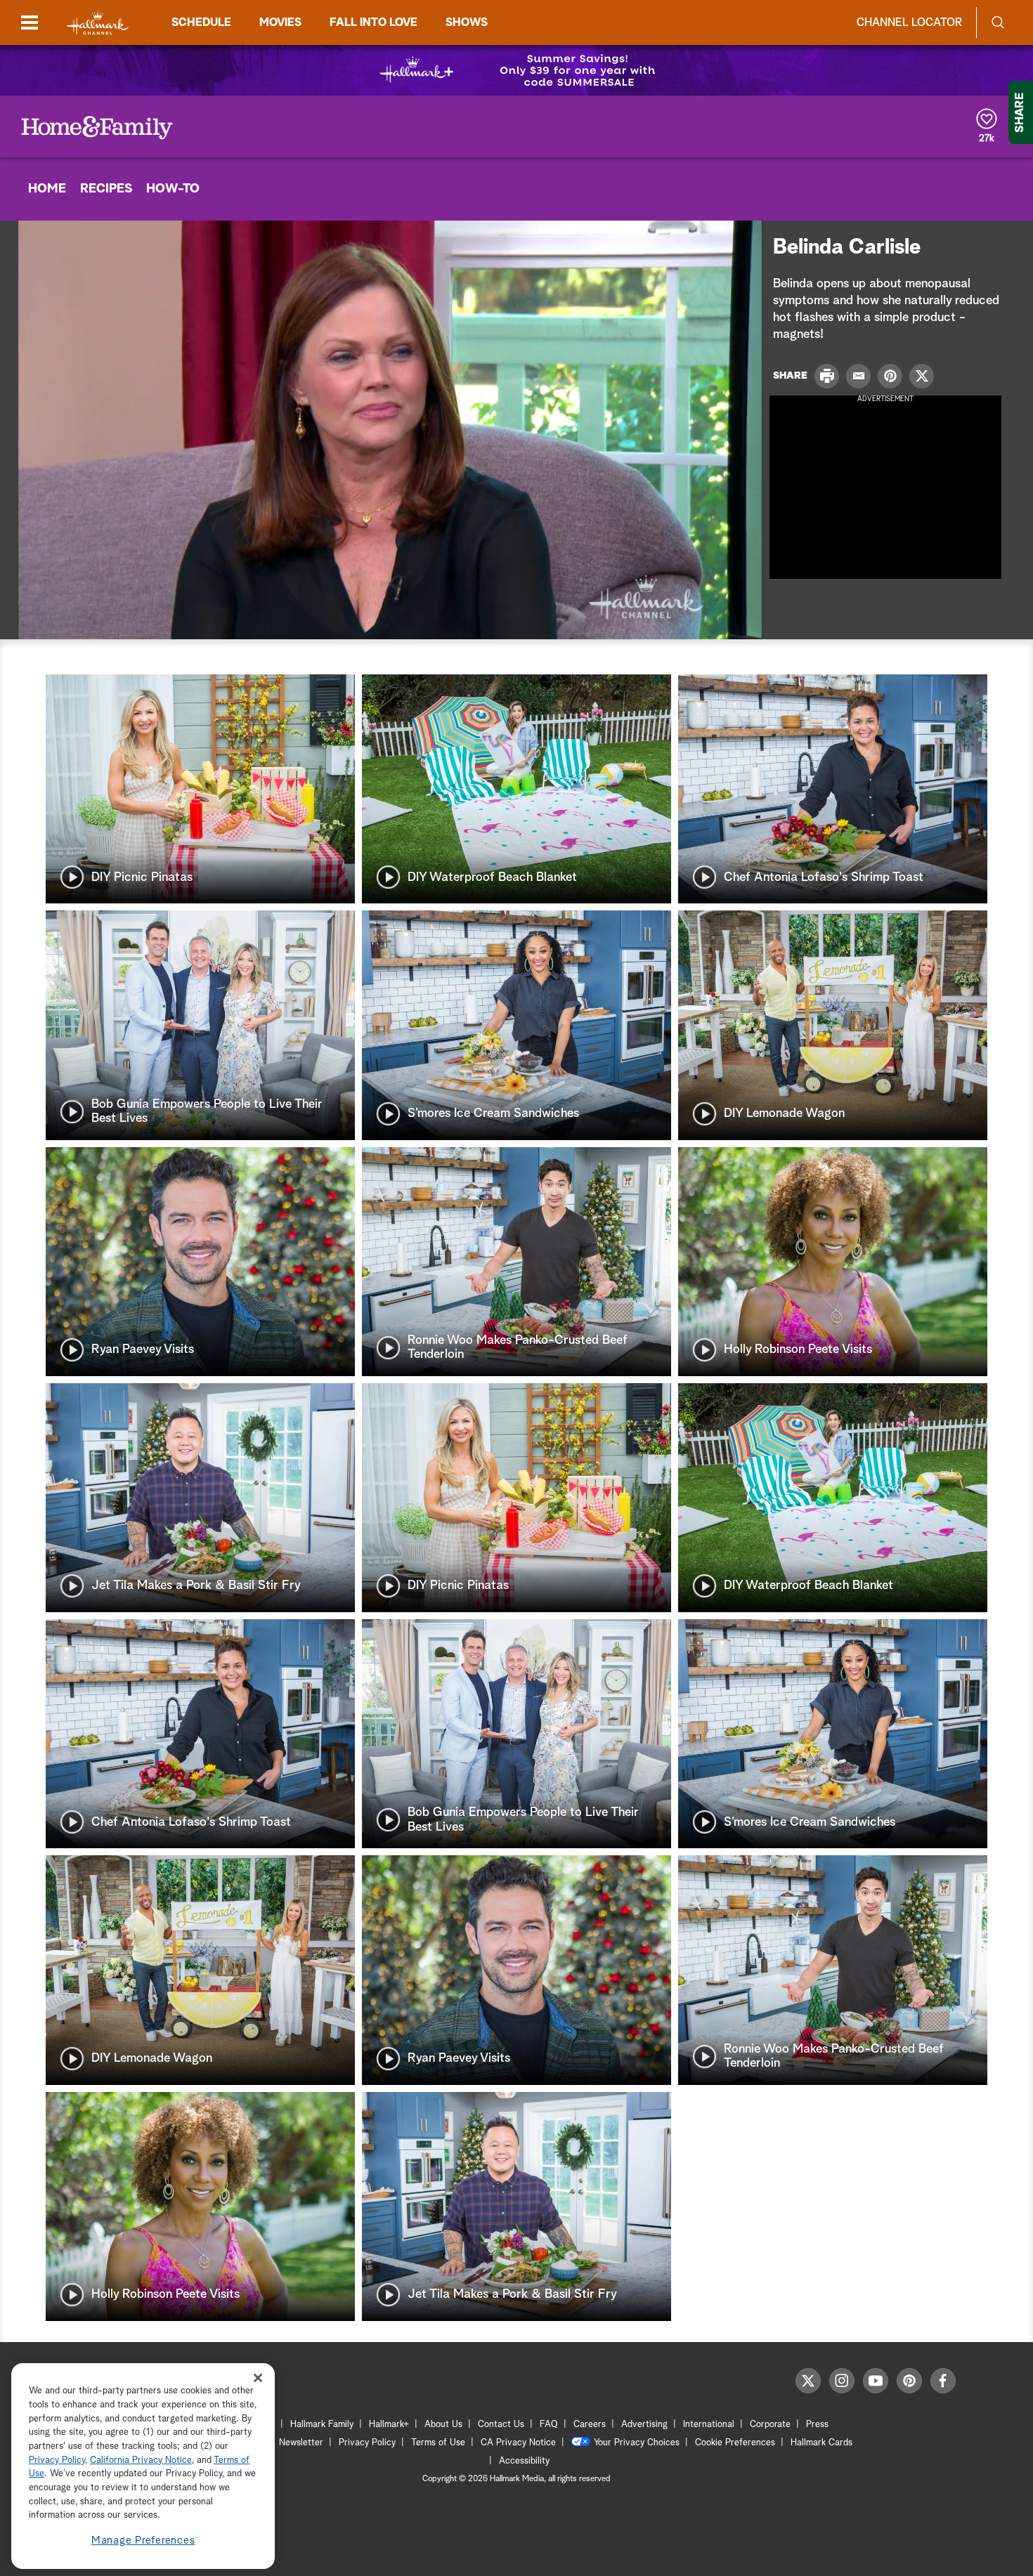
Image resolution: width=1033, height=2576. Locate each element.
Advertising (644, 2425)
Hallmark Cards (821, 2443)
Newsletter (301, 2443)
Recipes (106, 189)
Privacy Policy (367, 2443)
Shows (467, 22)
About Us (443, 2425)
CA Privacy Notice (518, 2443)
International (709, 2425)
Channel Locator (909, 22)
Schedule (201, 22)
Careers (590, 2425)
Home (47, 189)
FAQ (549, 2425)
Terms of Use (438, 2443)
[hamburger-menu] (30, 22)
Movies (280, 22)
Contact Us (501, 2425)
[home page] (98, 23)
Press (817, 2425)
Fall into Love (373, 22)
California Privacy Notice (141, 2460)
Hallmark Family (322, 2425)
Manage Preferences (143, 2541)
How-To (173, 189)
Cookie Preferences (735, 2443)
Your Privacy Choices (637, 2443)
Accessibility (524, 2461)
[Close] (258, 2378)
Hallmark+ (389, 2425)
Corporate (770, 2425)
